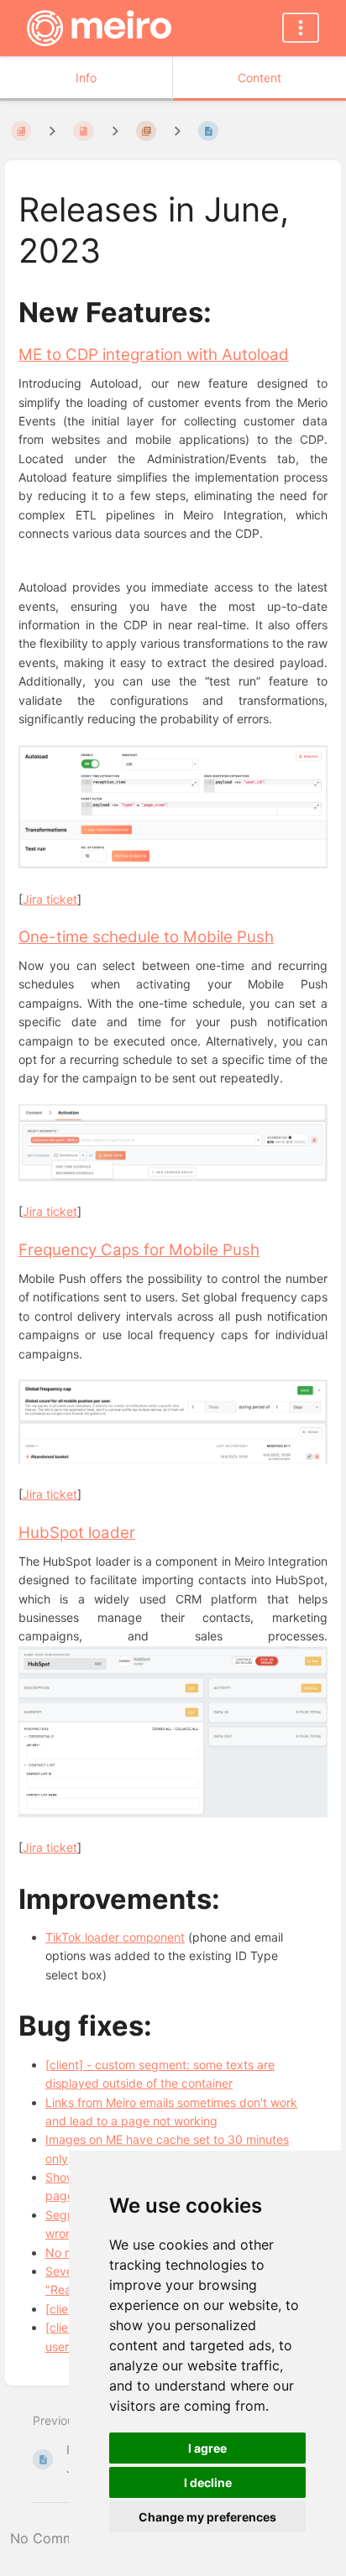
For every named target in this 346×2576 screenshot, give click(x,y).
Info (86, 78)
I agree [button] (207, 2448)
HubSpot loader (77, 1533)
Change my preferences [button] (207, 2517)
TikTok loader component (115, 1937)
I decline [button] (208, 2482)
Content (259, 78)
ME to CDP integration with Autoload (154, 355)
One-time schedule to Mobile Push (146, 937)
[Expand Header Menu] (301, 28)
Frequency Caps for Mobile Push (139, 1250)
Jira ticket (50, 899)
